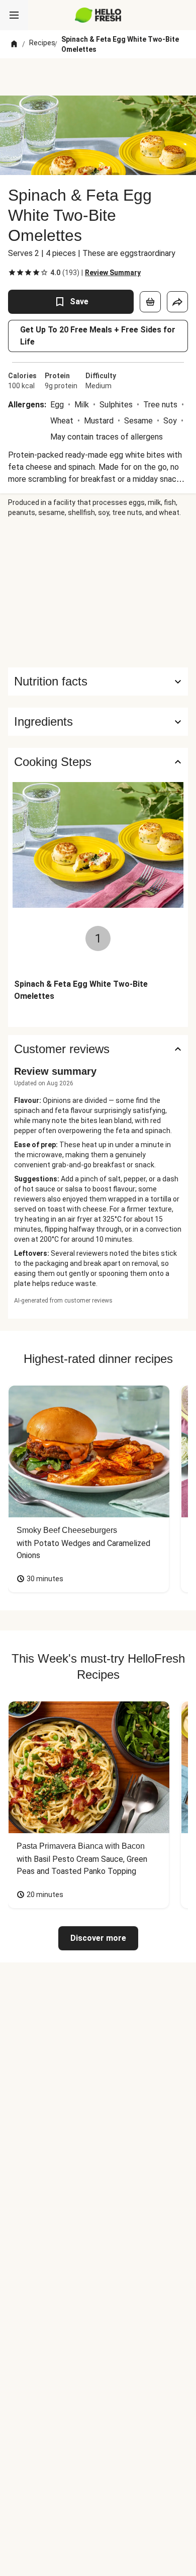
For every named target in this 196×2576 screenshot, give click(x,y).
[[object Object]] (150, 302)
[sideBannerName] (98, 592)
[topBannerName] (98, 77)
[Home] (14, 44)
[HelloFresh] (98, 15)
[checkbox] (12, 273)
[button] (98, 722)
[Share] (177, 302)
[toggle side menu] (14, 15)
